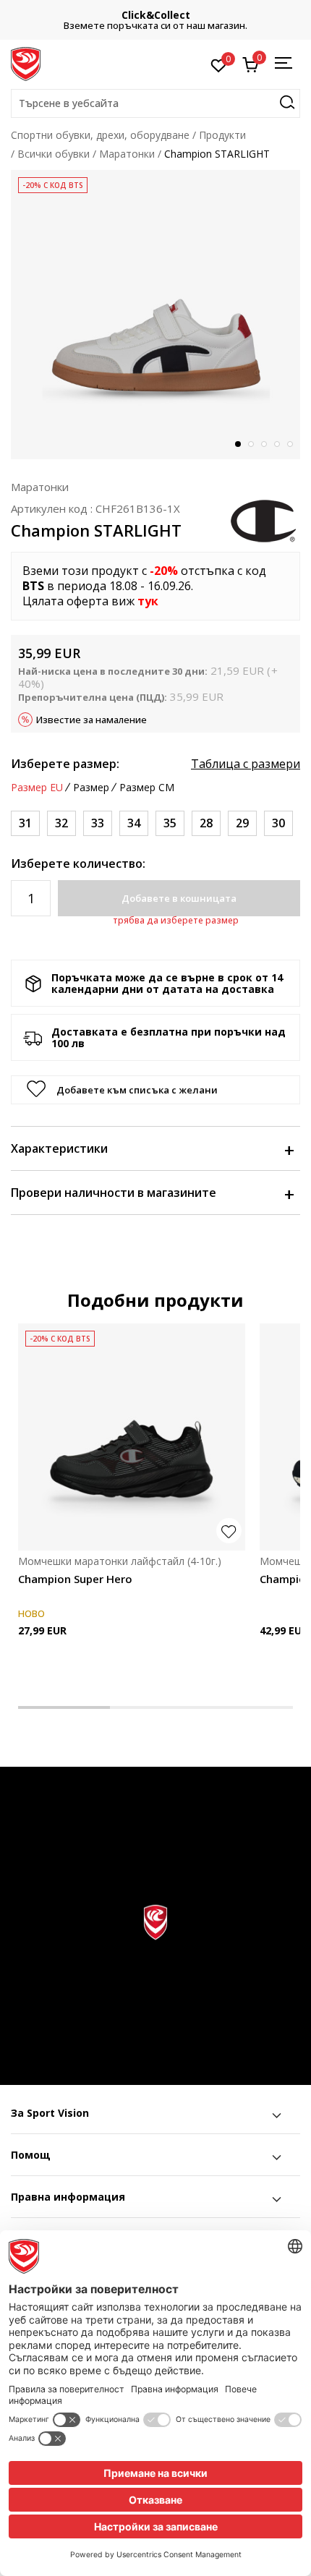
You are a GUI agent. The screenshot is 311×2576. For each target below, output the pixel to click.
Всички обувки (54, 154)
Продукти (222, 135)
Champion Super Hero (75, 1579)
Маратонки (127, 154)
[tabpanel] (155, 315)
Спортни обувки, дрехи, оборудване (100, 135)
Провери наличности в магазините (114, 1193)
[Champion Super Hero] (132, 1437)
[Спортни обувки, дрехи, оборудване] (26, 63)
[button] (155, 103)
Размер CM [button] (147, 788)
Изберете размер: (65, 764)
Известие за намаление (91, 720)
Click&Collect (156, 15)
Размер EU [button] (37, 788)
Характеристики (59, 1148)
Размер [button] (91, 788)
